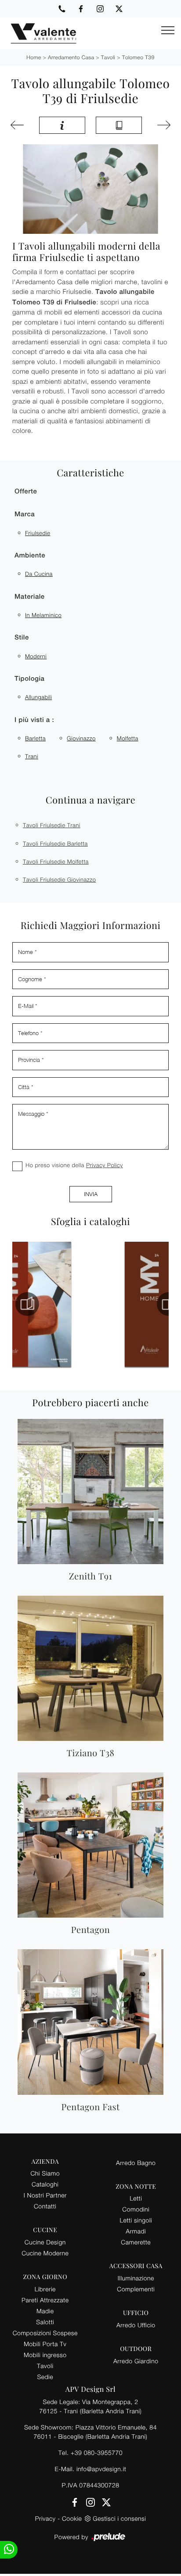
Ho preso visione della (74, 1165)
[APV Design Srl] (38, 33)
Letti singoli (136, 2220)
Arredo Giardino (136, 2361)
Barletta (35, 738)
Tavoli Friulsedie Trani (52, 825)
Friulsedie (38, 533)
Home (34, 57)
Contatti (45, 2206)
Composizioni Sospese (45, 2333)
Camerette (136, 2242)
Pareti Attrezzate (45, 2300)
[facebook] (81, 9)
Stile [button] (22, 638)
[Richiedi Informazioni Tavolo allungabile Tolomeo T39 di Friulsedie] (62, 125)
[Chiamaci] (62, 9)
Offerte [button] (26, 491)
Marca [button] (25, 514)
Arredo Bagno (136, 2163)
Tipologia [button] (29, 679)
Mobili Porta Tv (45, 2344)
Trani (32, 756)
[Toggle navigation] (168, 31)
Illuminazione (136, 2278)
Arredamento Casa (71, 57)
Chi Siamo (45, 2173)
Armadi (136, 2231)
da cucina (39, 574)
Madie (45, 2311)
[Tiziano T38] (20, 125)
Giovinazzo (81, 738)
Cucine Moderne (45, 2253)
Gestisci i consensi (119, 2518)
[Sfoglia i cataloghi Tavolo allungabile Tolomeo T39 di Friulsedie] (119, 125)
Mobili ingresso (45, 2355)
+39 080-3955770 (97, 2453)
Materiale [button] (30, 597)
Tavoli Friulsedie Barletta (55, 843)
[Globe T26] (161, 125)
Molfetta (128, 738)
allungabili (38, 697)
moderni (36, 656)
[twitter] (119, 9)
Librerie (45, 2289)
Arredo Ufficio (136, 2325)
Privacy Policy (105, 1165)
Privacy (45, 2518)
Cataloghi (45, 2184)
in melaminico (43, 615)
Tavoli (108, 57)
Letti (136, 2198)
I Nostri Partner (45, 2195)
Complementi (136, 2289)
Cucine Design (45, 2242)
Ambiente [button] (30, 556)
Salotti (45, 2322)
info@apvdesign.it (101, 2469)
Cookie (72, 2518)
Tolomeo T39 (138, 57)
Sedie (45, 2377)
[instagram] (100, 9)
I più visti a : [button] (34, 720)
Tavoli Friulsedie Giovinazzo (59, 879)
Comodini (136, 2209)
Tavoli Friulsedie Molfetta (56, 861)
